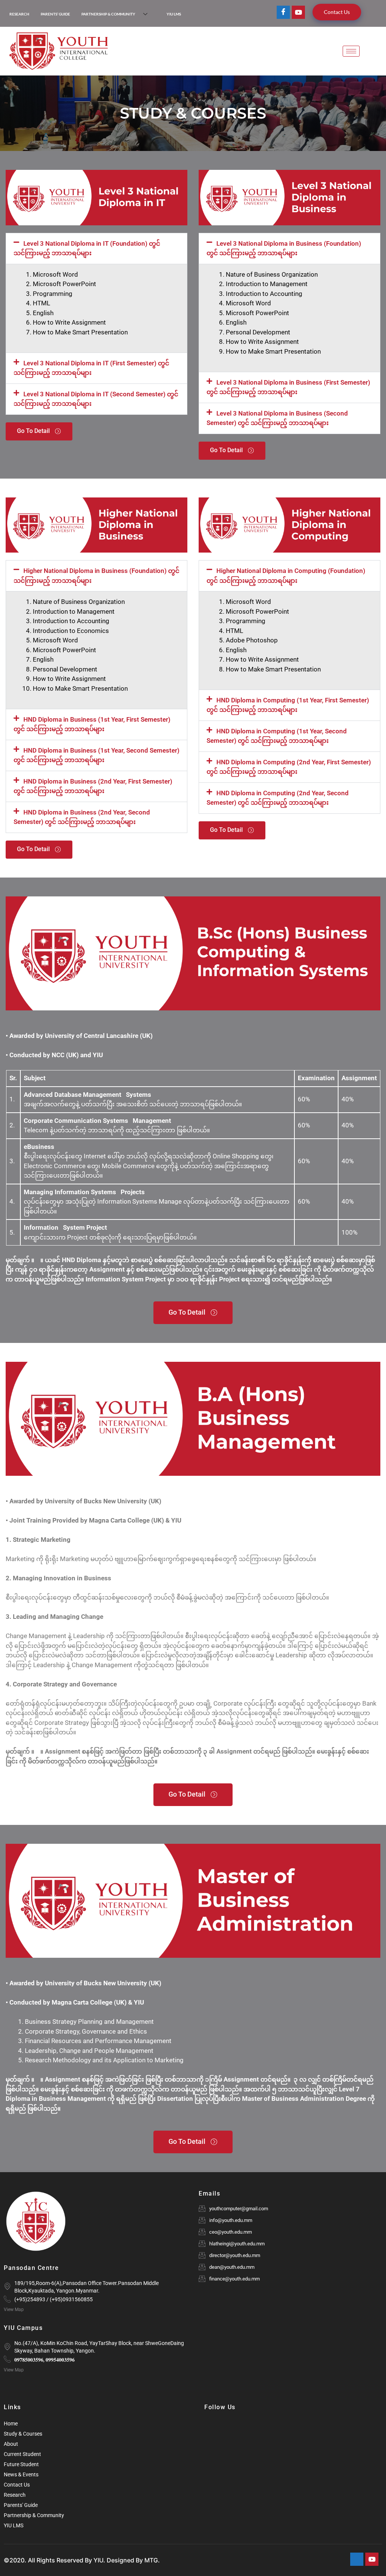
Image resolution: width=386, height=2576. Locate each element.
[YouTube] (298, 12)
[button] (96, 249)
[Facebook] (283, 12)
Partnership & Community (108, 14)
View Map (14, 2310)
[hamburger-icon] (351, 51)
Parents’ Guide (55, 14)
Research (19, 14)
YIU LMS (174, 14)
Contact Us (337, 12)
